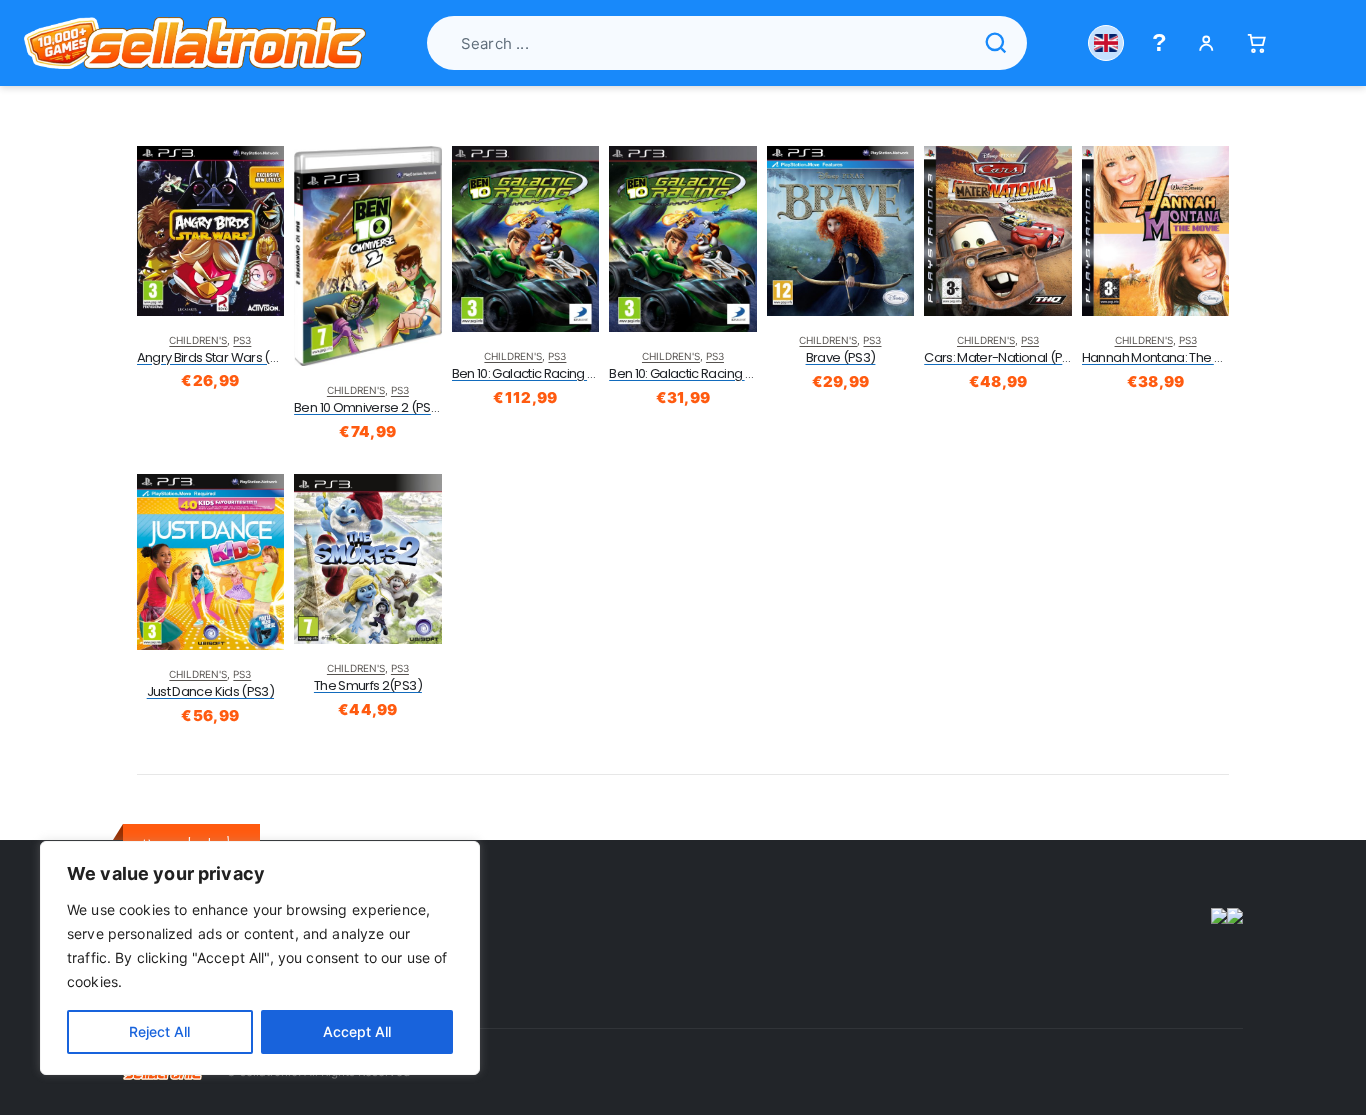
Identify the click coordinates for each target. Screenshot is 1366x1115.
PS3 (242, 340)
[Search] (996, 43)
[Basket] (1256, 43)
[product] (211, 231)
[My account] (1206, 43)
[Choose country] (1106, 43)
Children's (198, 340)
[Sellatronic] (195, 43)
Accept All (357, 1031)
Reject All (159, 1031)
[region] (260, 958)
